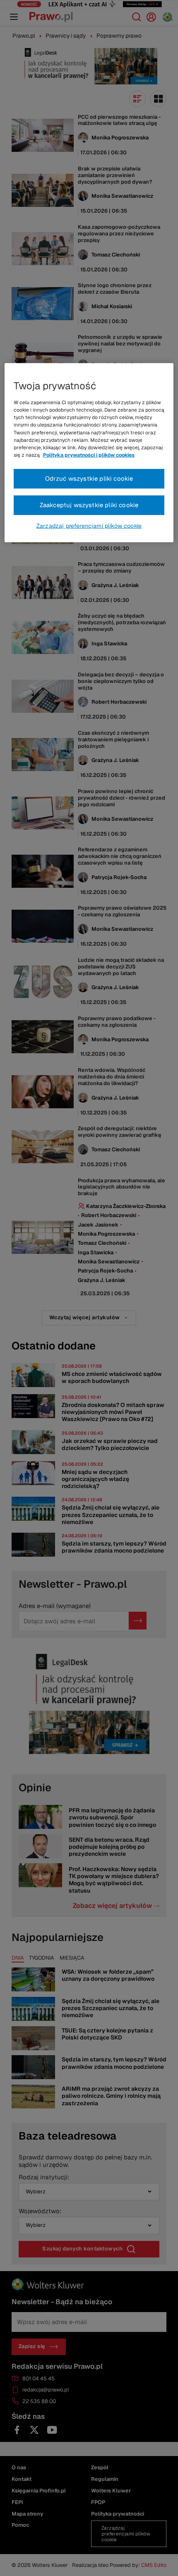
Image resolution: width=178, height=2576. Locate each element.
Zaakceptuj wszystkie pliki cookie (89, 505)
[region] (89, 453)
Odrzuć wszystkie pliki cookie (89, 478)
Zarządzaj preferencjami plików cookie (89, 526)
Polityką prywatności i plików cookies (89, 455)
